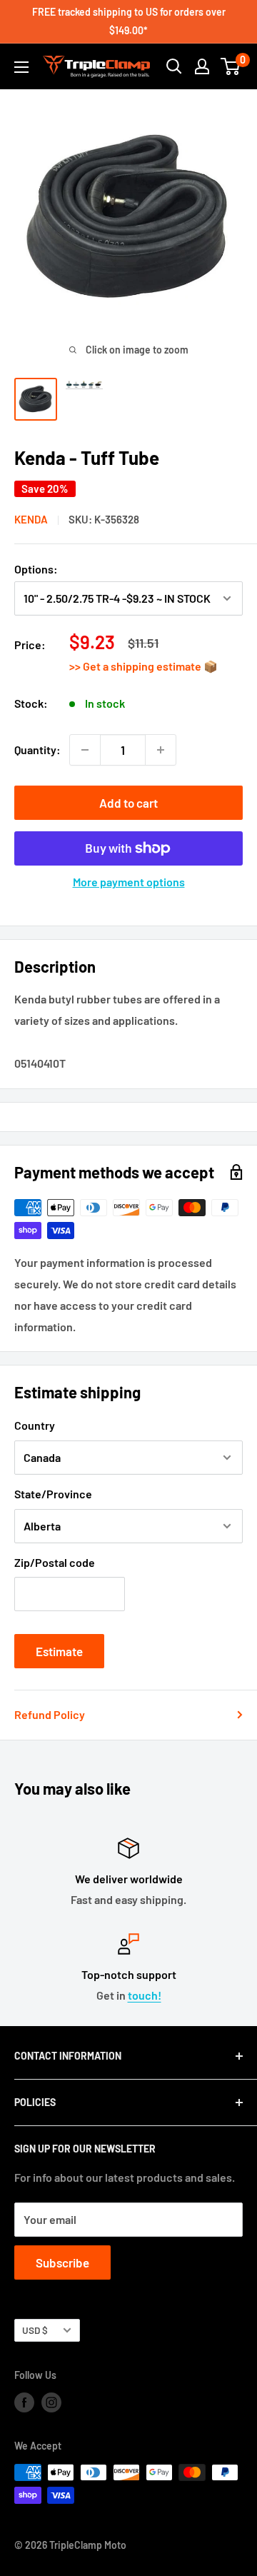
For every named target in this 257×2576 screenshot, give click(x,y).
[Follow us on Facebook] (24, 2402)
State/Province (53, 1494)
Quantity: (37, 750)
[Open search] (174, 66)
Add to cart (128, 803)
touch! (145, 1995)
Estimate (59, 1651)
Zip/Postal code (55, 1562)
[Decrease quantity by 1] (85, 750)
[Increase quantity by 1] (161, 750)
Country (35, 1425)
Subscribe (62, 2262)
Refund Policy (50, 1714)
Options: (36, 569)
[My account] (202, 66)
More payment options (129, 882)
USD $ (35, 2330)
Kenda (31, 519)
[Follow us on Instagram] (51, 2402)
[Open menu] (21, 67)
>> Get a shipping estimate (136, 666)
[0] (231, 66)
